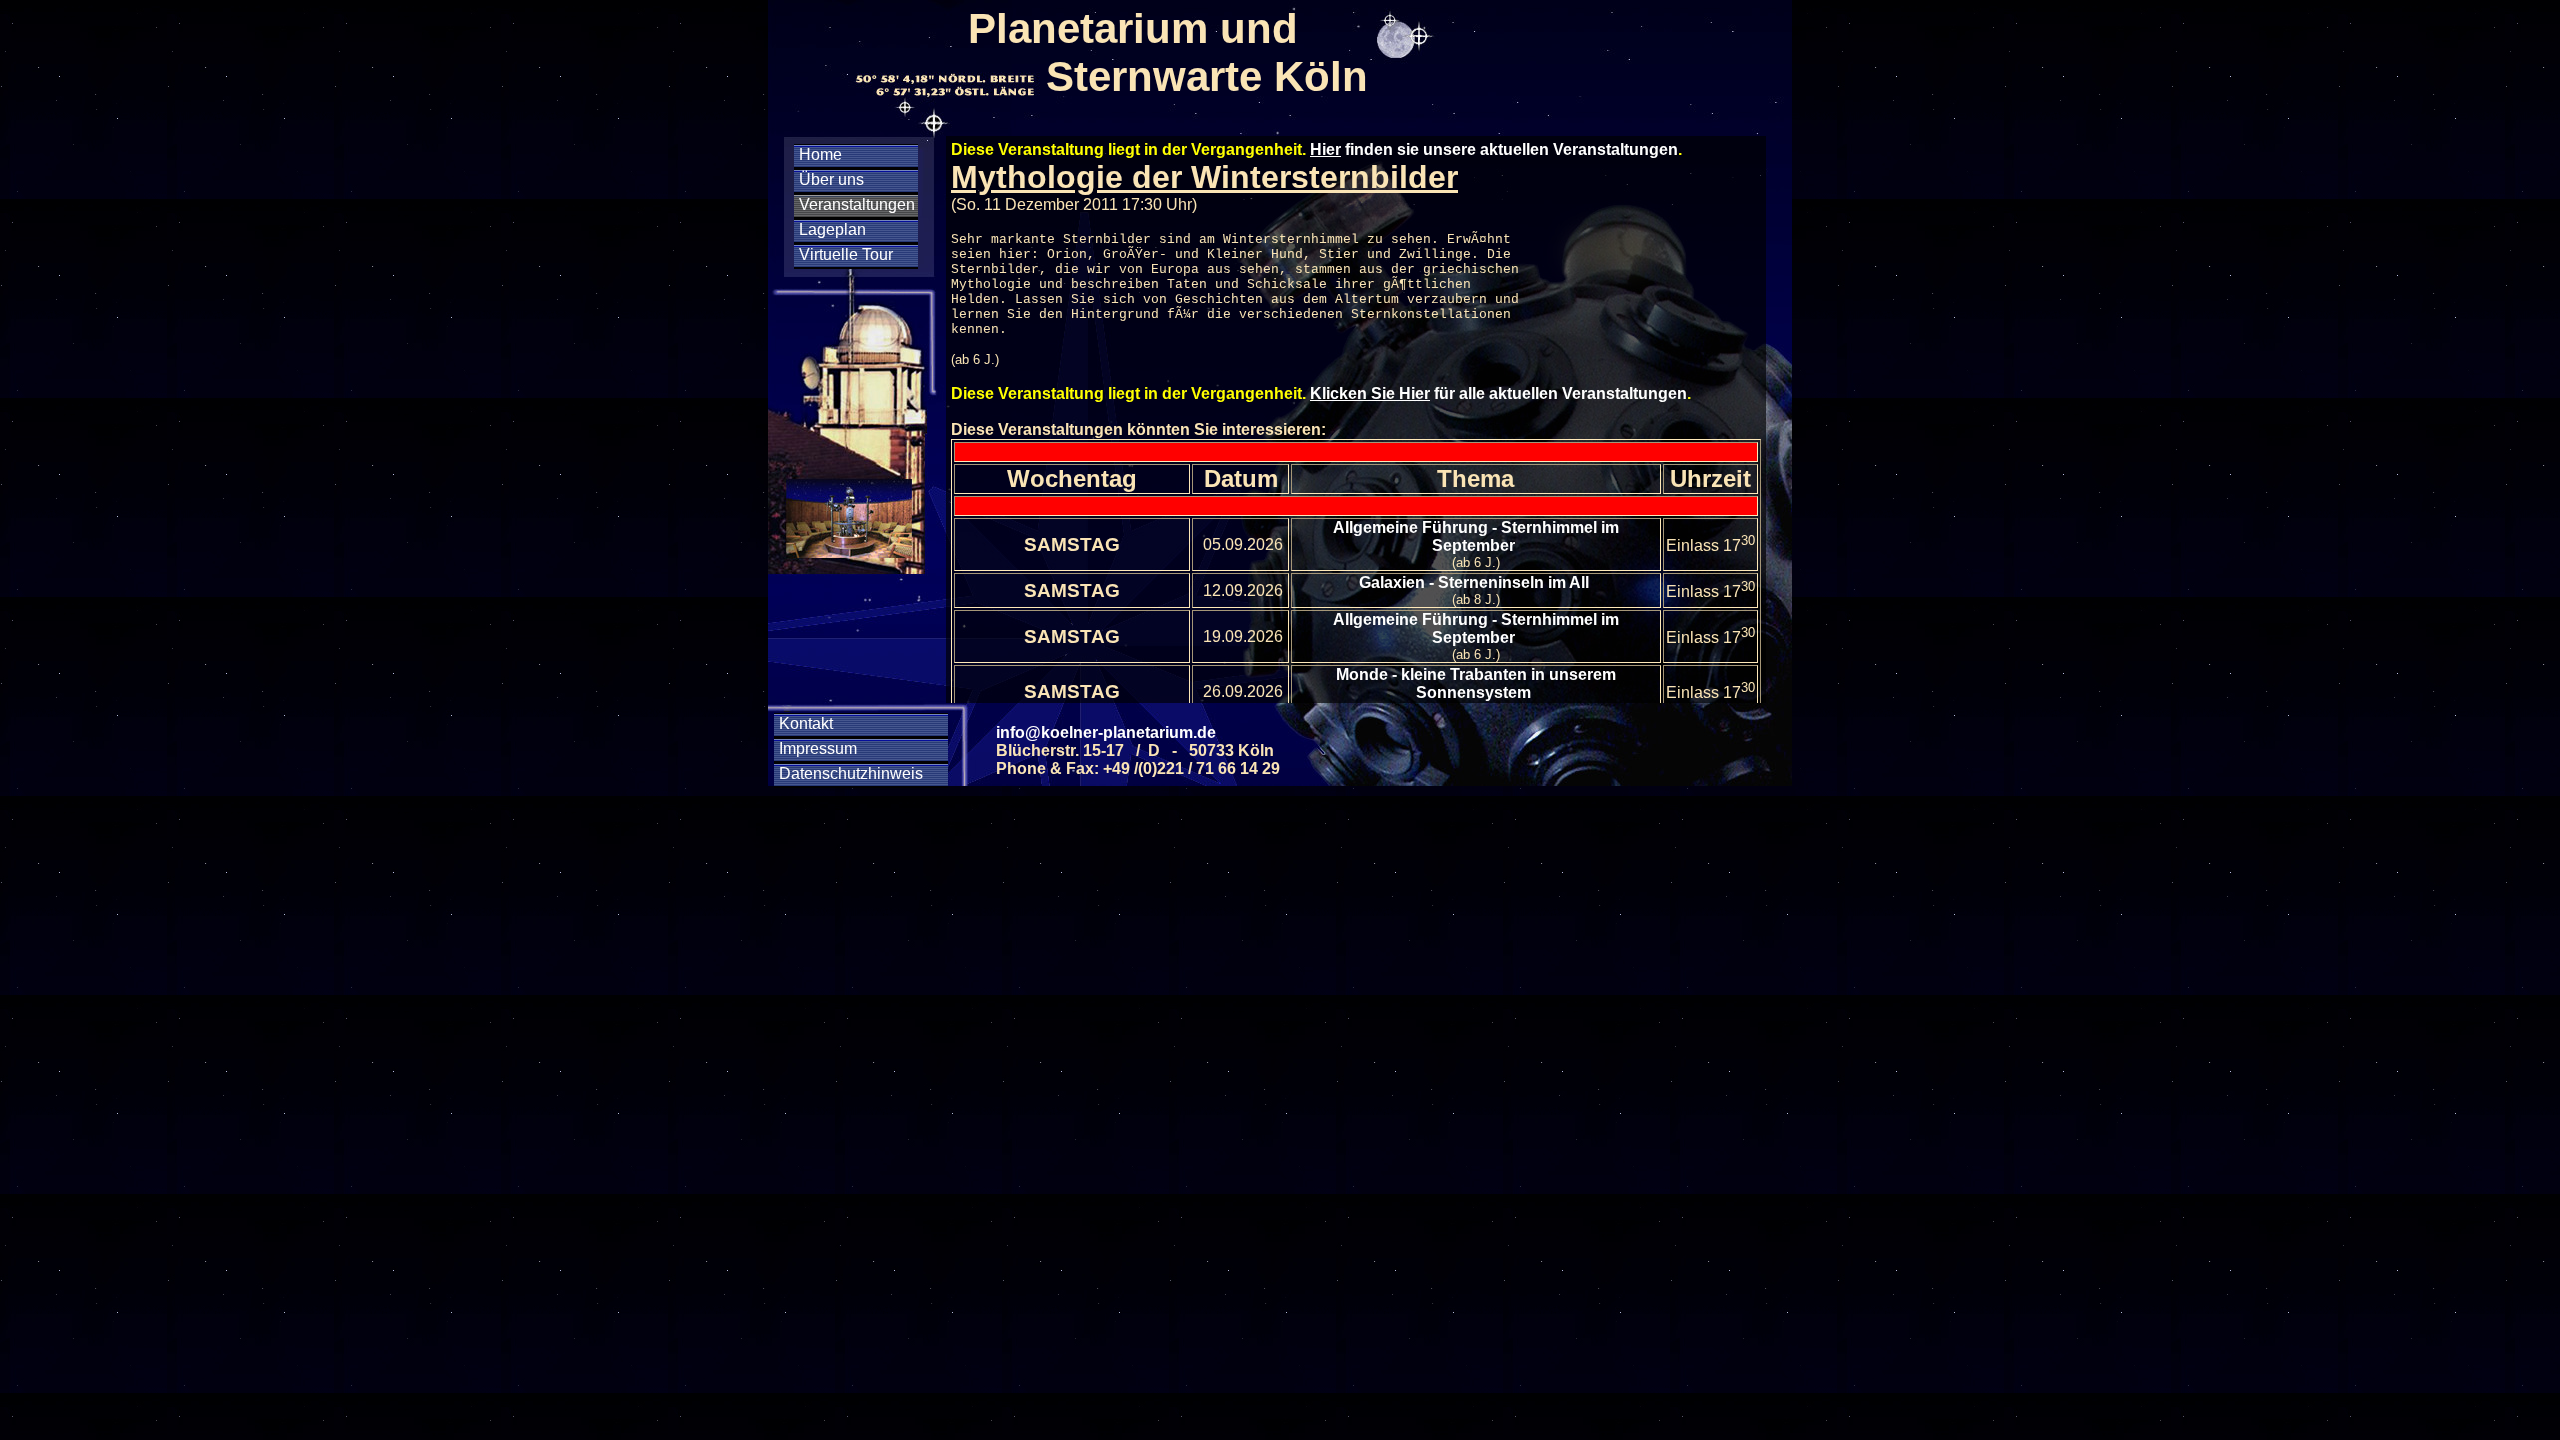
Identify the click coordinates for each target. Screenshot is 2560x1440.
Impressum (818, 748)
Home (820, 154)
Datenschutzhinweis (851, 773)
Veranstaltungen (857, 204)
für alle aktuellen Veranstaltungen (1498, 393)
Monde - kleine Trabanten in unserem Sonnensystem (1476, 683)
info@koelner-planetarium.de (1106, 732)
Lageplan (832, 229)
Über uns (831, 179)
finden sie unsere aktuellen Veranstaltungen (1494, 149)
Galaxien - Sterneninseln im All (1476, 582)
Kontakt (806, 723)
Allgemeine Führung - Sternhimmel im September (1476, 536)
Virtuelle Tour (846, 254)
